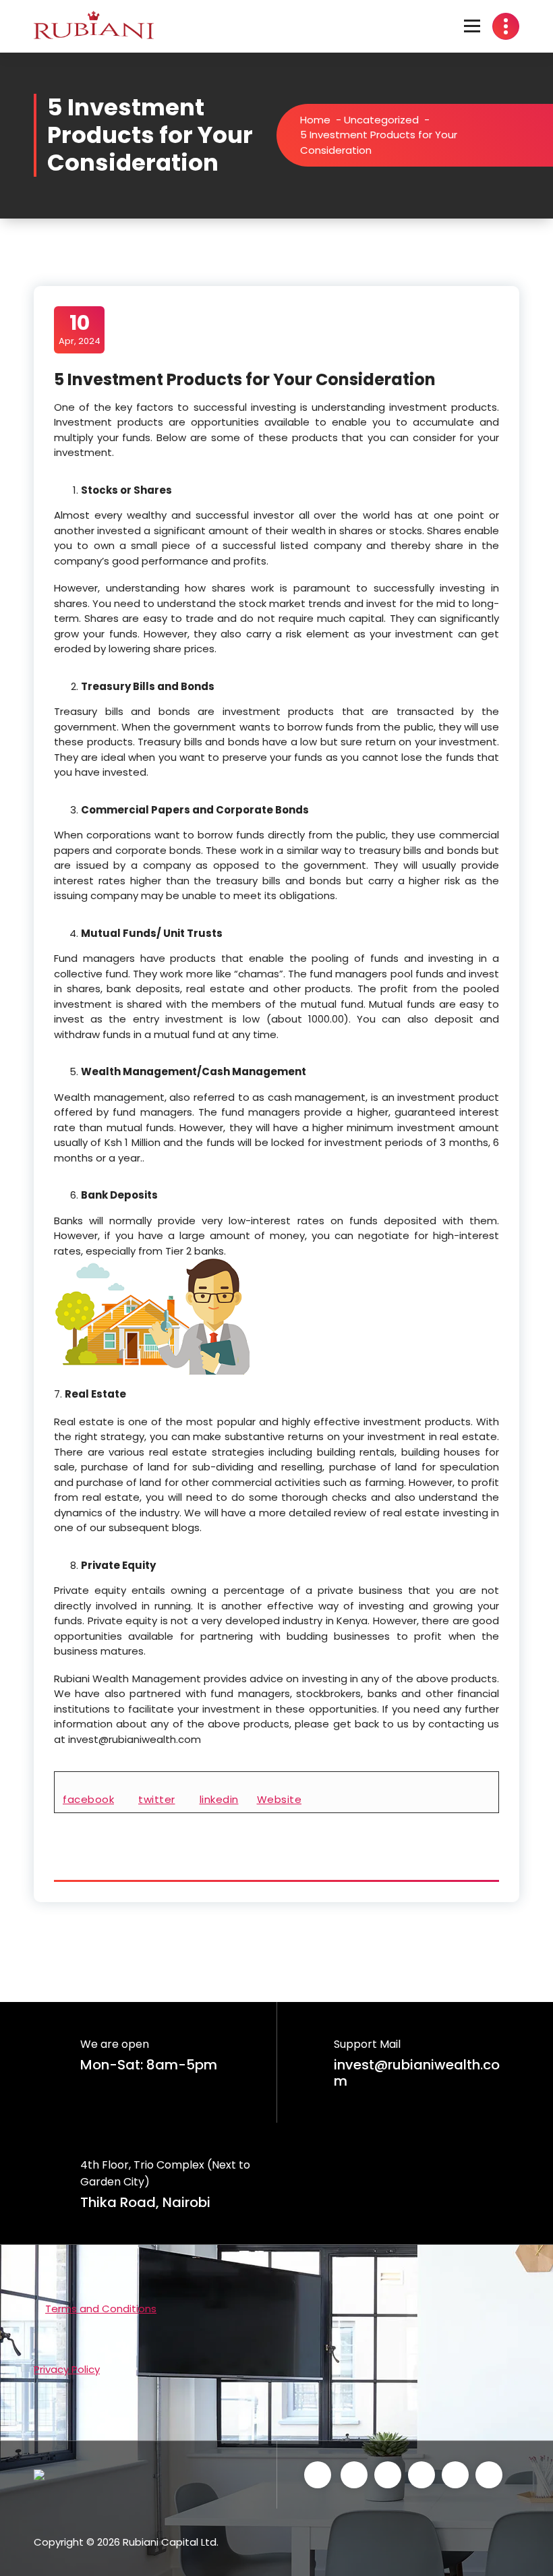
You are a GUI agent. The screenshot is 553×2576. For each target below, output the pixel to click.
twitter (157, 1799)
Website (280, 1799)
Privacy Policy (67, 2369)
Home (315, 120)
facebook (88, 1799)
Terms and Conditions (101, 2309)
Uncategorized (381, 120)
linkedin (219, 1799)
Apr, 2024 (80, 329)
